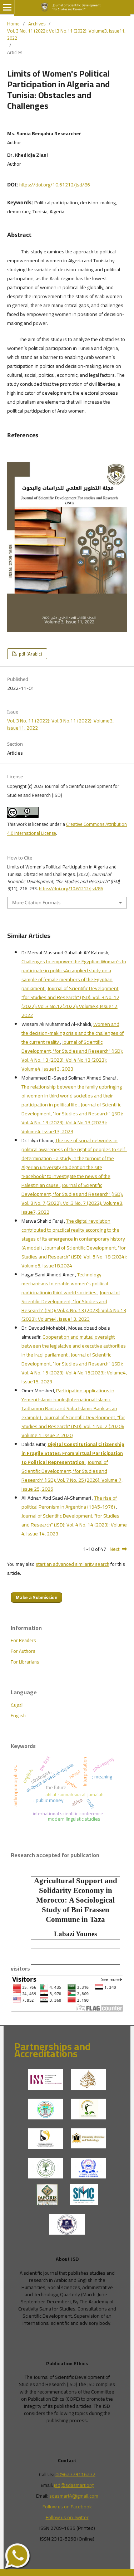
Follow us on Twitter (67, 2517)
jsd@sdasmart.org (74, 2485)
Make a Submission (36, 1597)
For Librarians (25, 1662)
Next (115, 1549)
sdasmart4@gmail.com (74, 2496)
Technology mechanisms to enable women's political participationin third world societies (65, 1284)
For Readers (23, 1640)
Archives (37, 24)
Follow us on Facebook (67, 2507)
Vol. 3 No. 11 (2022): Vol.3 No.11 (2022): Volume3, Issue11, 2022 (66, 34)
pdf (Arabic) (30, 654)
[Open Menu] (7, 7)
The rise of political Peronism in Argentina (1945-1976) (69, 1502)
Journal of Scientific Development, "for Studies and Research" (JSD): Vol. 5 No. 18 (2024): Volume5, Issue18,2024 (74, 1257)
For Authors (23, 1651)
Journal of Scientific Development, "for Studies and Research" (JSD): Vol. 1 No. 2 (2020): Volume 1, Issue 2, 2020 (73, 1426)
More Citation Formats (36, 902)
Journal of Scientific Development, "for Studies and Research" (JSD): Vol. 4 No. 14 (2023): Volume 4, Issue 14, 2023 (74, 1525)
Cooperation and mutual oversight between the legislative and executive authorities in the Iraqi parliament (74, 1346)
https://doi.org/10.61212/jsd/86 (55, 185)
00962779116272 (75, 2474)
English (18, 1715)
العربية (17, 1705)
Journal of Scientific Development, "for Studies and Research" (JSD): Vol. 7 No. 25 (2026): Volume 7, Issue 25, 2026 (72, 1476)
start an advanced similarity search (73, 1564)
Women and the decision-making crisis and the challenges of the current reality (73, 1033)
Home (13, 24)
